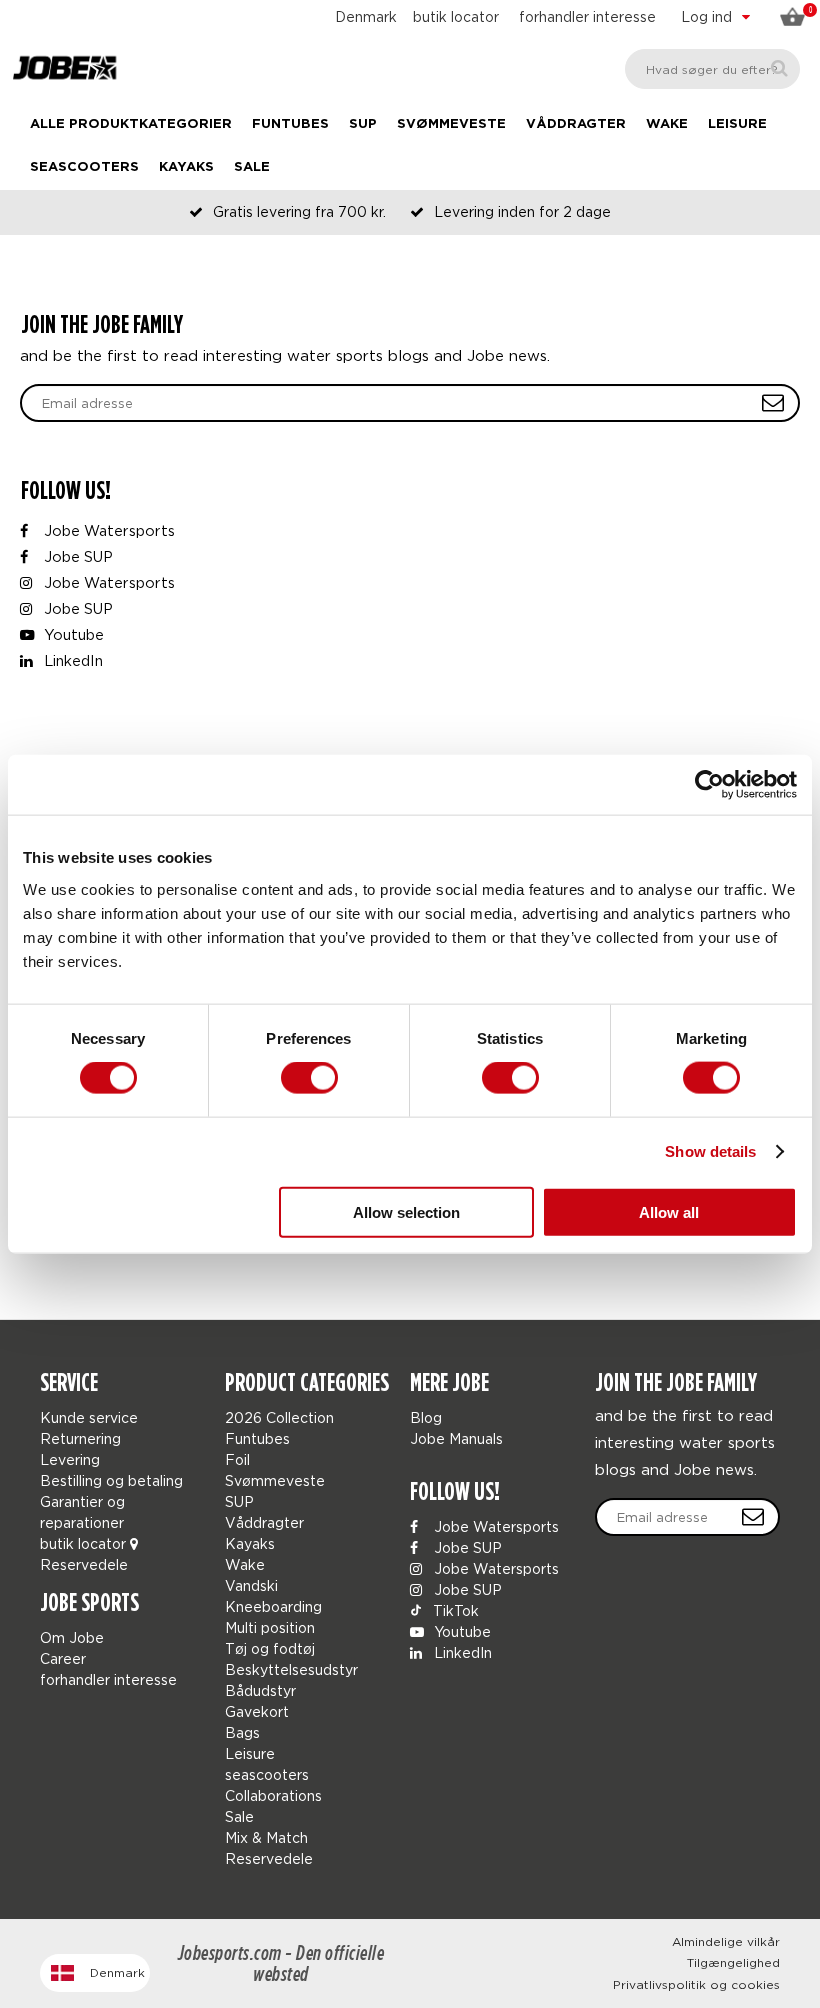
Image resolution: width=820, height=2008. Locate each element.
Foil (237, 1459)
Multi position (270, 1627)
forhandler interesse (587, 16)
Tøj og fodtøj (270, 1648)
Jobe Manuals (456, 1438)
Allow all (669, 1211)
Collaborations (273, 1795)
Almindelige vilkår (726, 1941)
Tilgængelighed (733, 1962)
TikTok (454, 1610)
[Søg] (779, 68)
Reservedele (84, 1564)
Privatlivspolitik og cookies (696, 1984)
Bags (242, 1732)
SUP (363, 124)
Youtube (72, 634)
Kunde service (89, 1417)
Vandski (251, 1585)
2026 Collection (279, 1417)
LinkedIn (71, 660)
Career (63, 1658)
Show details (710, 1151)
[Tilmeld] (773, 403)
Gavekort (257, 1711)
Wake (667, 124)
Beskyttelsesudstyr (291, 1669)
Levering (70, 1459)
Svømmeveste (451, 124)
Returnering (80, 1438)
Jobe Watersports (107, 530)
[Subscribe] (753, 1517)
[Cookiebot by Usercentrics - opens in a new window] (709, 785)
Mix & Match (266, 1837)
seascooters (84, 167)
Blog (426, 1417)
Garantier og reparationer (82, 1512)
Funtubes (290, 124)
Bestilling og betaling (111, 1480)
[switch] (309, 1078)
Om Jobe (72, 1637)
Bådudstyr (260, 1690)
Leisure (737, 124)
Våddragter (576, 124)
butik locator (456, 16)
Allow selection (406, 1211)
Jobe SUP (76, 556)
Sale (252, 167)
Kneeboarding (273, 1606)
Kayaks (186, 167)
